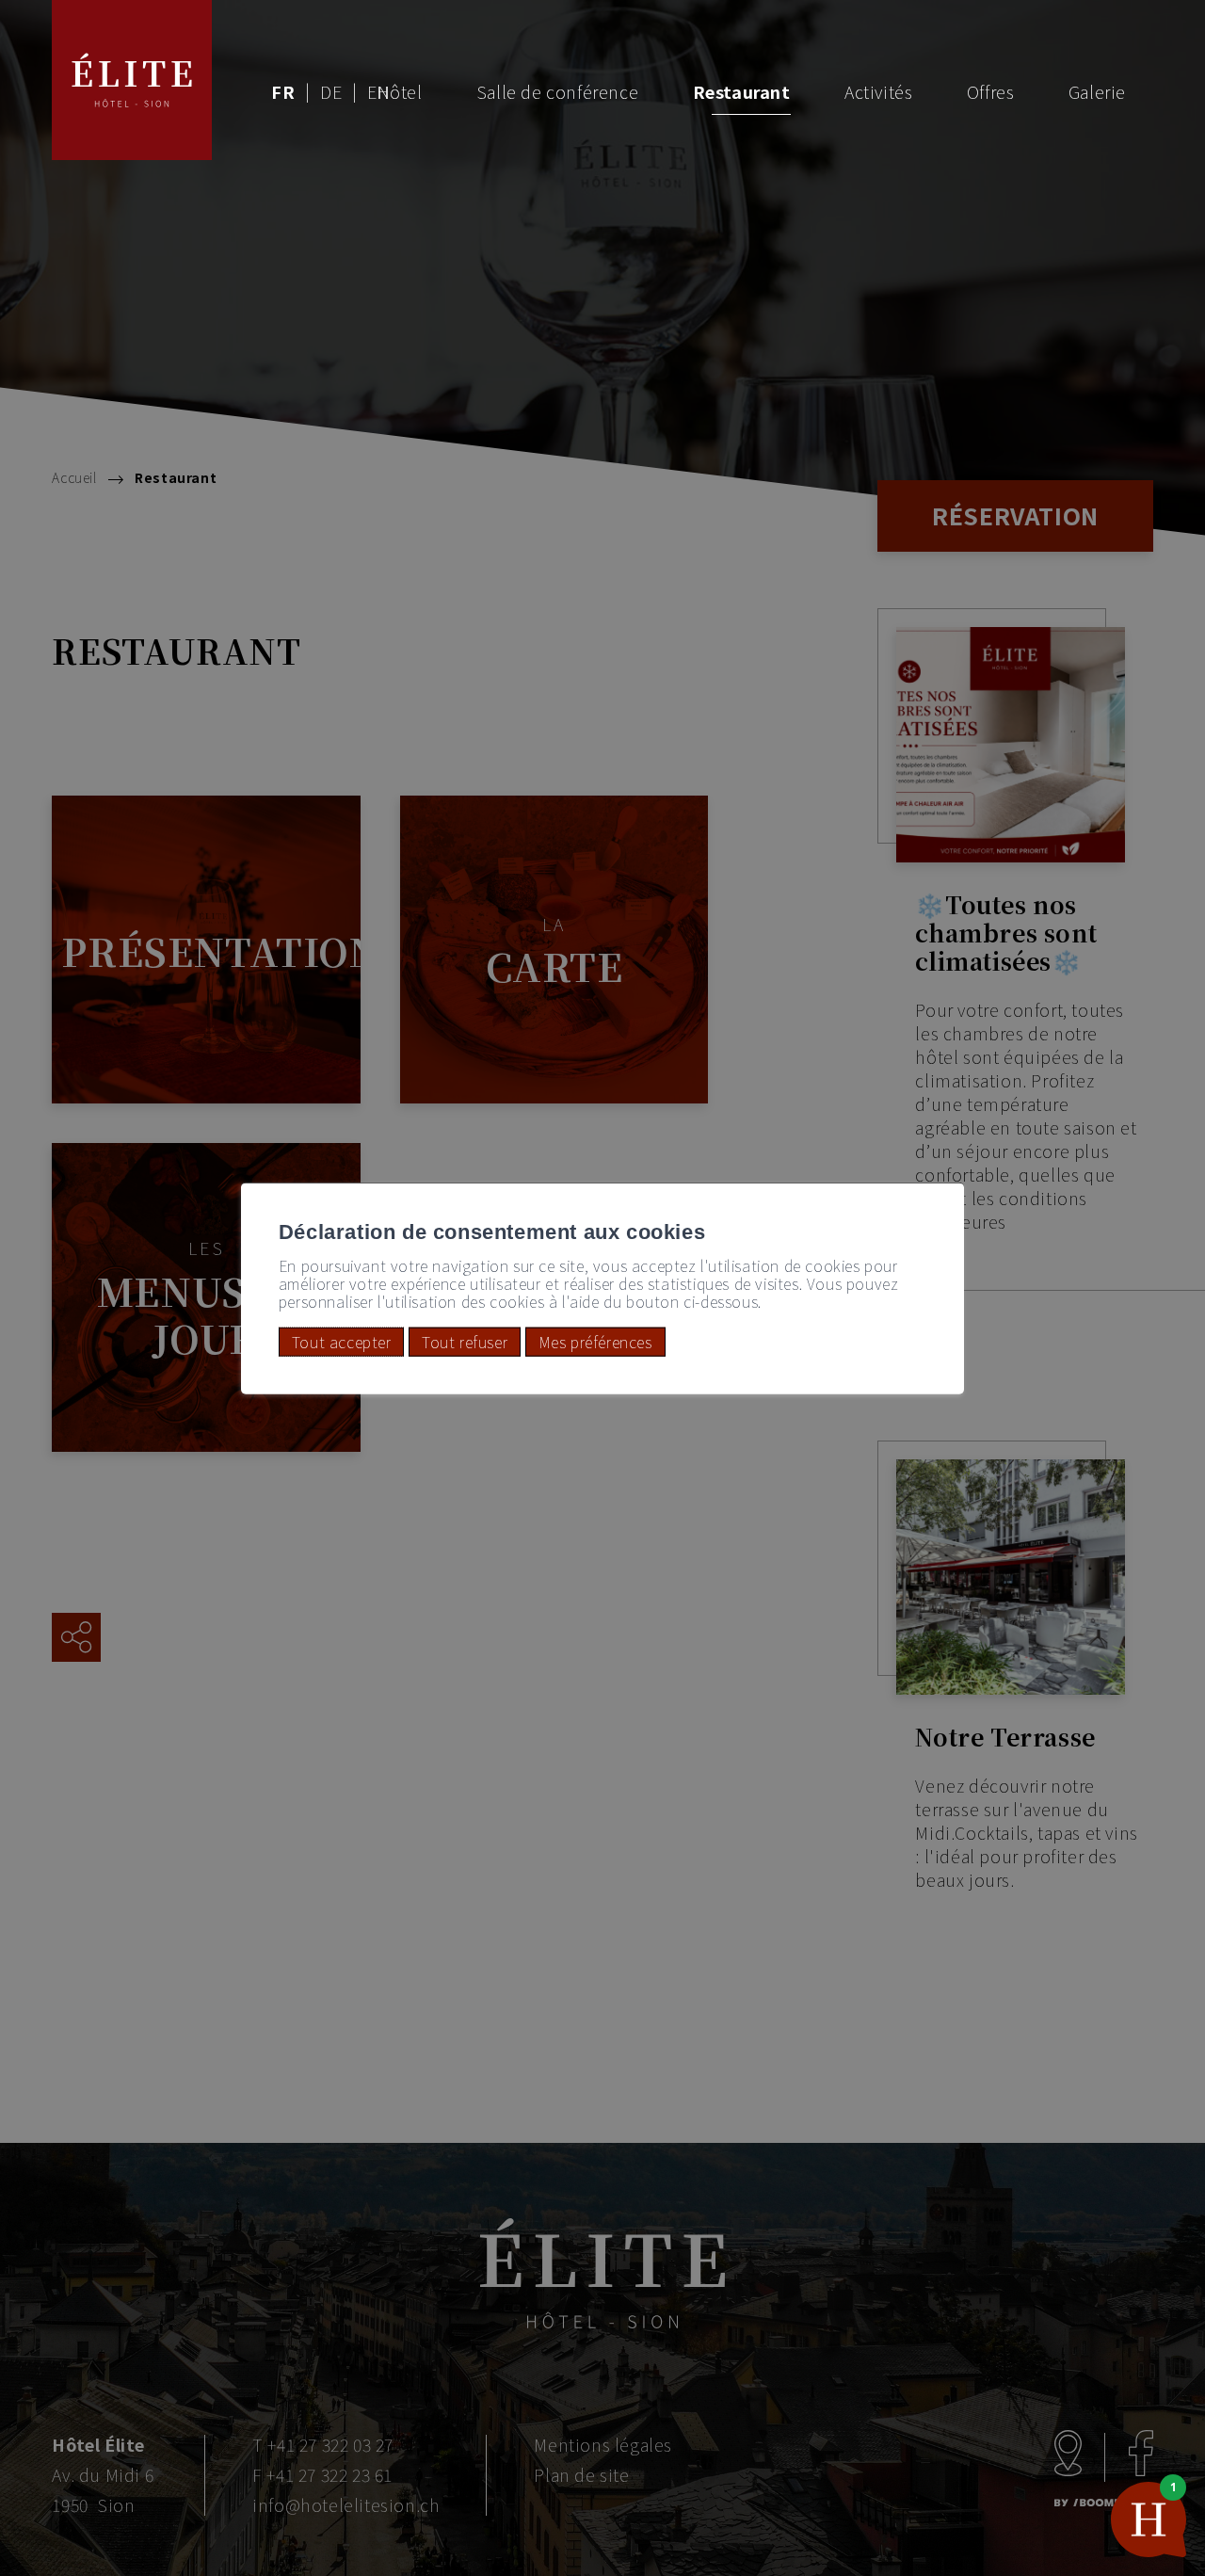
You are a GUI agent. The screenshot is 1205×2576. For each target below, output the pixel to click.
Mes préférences (595, 1342)
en (378, 91)
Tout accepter (342, 1342)
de (331, 91)
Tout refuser (465, 1342)
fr (283, 91)
